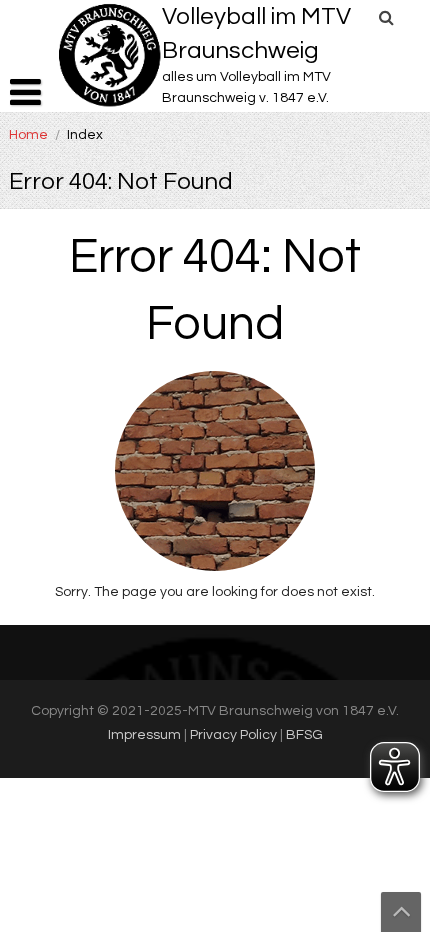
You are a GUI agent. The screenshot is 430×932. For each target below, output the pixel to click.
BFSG (304, 735)
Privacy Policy (233, 735)
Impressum (144, 735)
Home (28, 135)
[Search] (387, 17)
